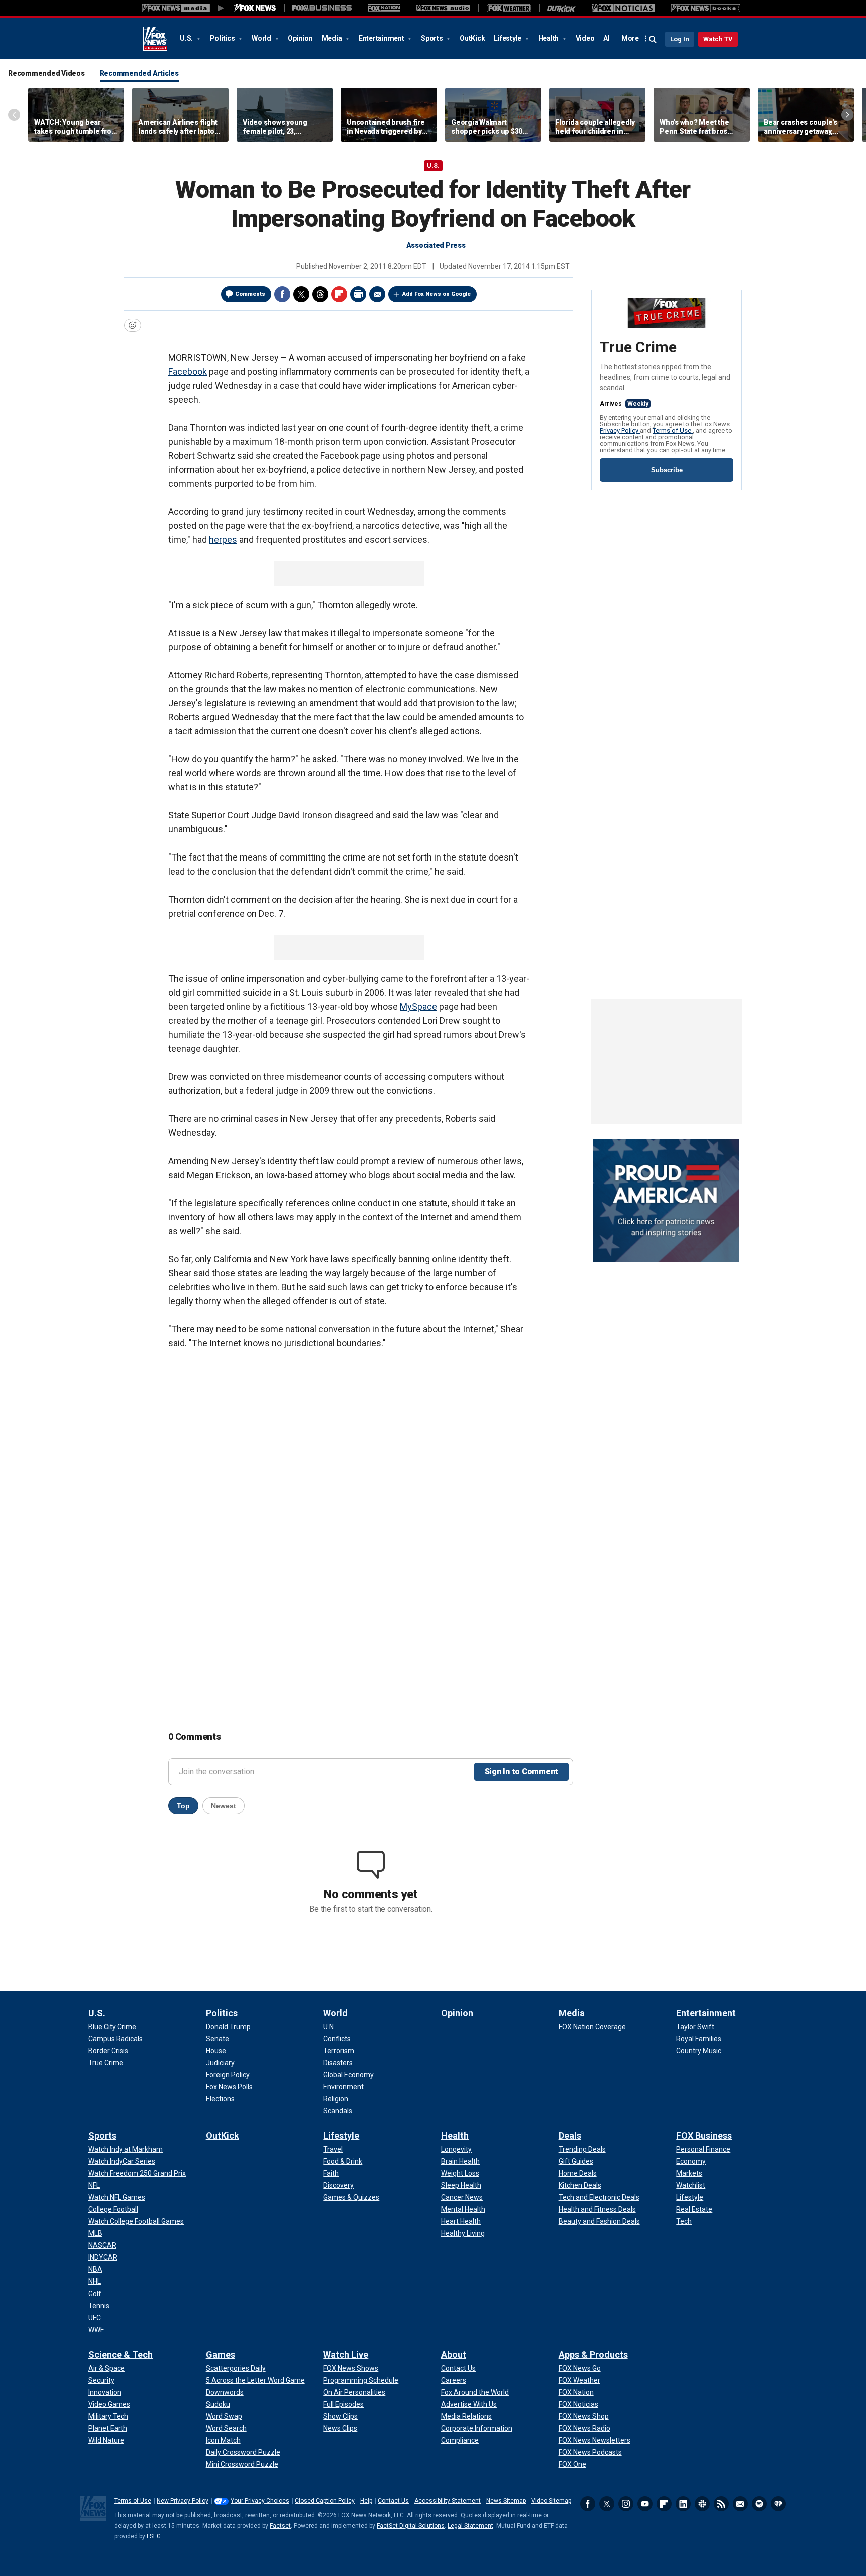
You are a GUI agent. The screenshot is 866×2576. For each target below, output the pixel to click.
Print (358, 294)
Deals (570, 2135)
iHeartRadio (778, 2504)
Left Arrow (14, 115)
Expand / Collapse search (653, 40)
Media (333, 38)
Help (366, 2501)
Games (221, 2354)
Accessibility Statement (448, 2501)
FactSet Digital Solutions (411, 2526)
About (454, 2354)
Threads (320, 294)
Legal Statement (470, 2526)
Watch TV (718, 39)
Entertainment (382, 38)
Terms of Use (673, 431)
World (262, 38)
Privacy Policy (620, 431)
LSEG (154, 2536)
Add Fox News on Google (437, 294)
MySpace (418, 1007)
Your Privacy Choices (260, 2501)
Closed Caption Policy (325, 2501)
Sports (432, 38)
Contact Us (393, 2501)
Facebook (282, 294)
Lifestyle (508, 38)
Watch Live (346, 2354)
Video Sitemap (551, 2501)
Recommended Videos (46, 73)
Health (549, 38)
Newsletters (740, 2504)
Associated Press (436, 245)
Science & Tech (121, 2354)
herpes (223, 540)
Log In (680, 39)
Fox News (155, 39)
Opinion (300, 38)
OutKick (472, 38)
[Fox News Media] (255, 8)
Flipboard (339, 294)
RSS (721, 2504)
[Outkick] (562, 8)
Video (585, 38)
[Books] (705, 8)
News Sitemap (506, 2501)
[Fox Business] (322, 8)
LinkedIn (683, 2504)
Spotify (759, 2504)
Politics (223, 38)
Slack (702, 2504)
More (630, 38)
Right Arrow (847, 115)
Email (377, 294)
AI (607, 38)
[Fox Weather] (509, 8)
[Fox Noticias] (623, 8)
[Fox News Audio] (443, 8)
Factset (280, 2526)
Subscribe (667, 470)
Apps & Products (593, 2354)
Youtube (645, 2504)
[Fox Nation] (384, 8)
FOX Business (704, 2135)
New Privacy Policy (183, 2501)
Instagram (626, 2504)
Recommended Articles (139, 73)
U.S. (187, 38)
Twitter (301, 294)
